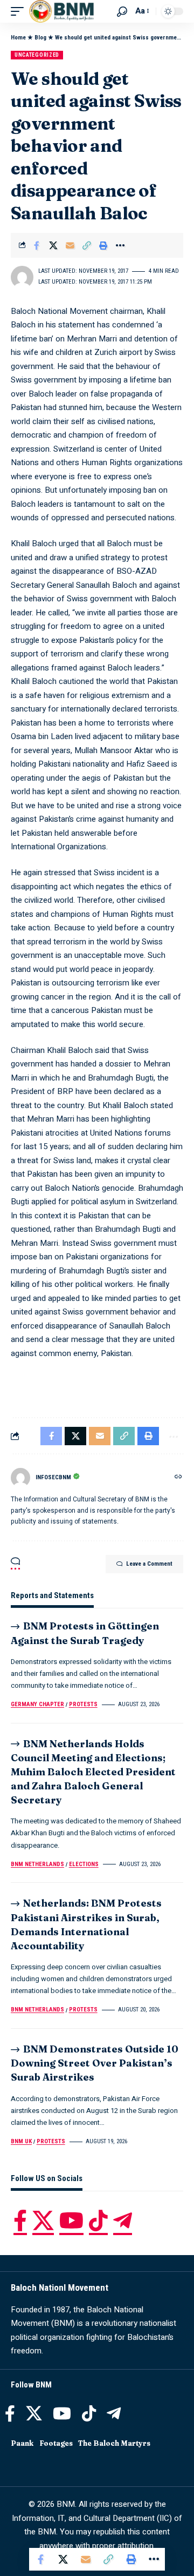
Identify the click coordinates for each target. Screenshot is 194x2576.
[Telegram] (123, 2221)
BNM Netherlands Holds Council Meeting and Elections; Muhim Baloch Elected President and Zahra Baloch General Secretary (93, 1772)
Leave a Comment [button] (149, 1564)
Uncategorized (37, 55)
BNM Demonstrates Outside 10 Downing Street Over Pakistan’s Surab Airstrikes (95, 2063)
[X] (43, 2221)
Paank (22, 2443)
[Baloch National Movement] (61, 11)
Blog (40, 38)
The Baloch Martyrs (114, 2443)
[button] (20, 11)
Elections (84, 1864)
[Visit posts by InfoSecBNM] (20, 1478)
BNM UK (21, 2141)
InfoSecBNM (53, 1477)
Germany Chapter (37, 1704)
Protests (83, 1704)
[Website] (178, 1478)
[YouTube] (71, 2221)
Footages (56, 2443)
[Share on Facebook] (37, 245)
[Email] (70, 245)
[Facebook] (20, 2221)
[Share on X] (53, 245)
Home (18, 38)
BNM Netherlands (37, 1864)
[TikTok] (98, 2221)
